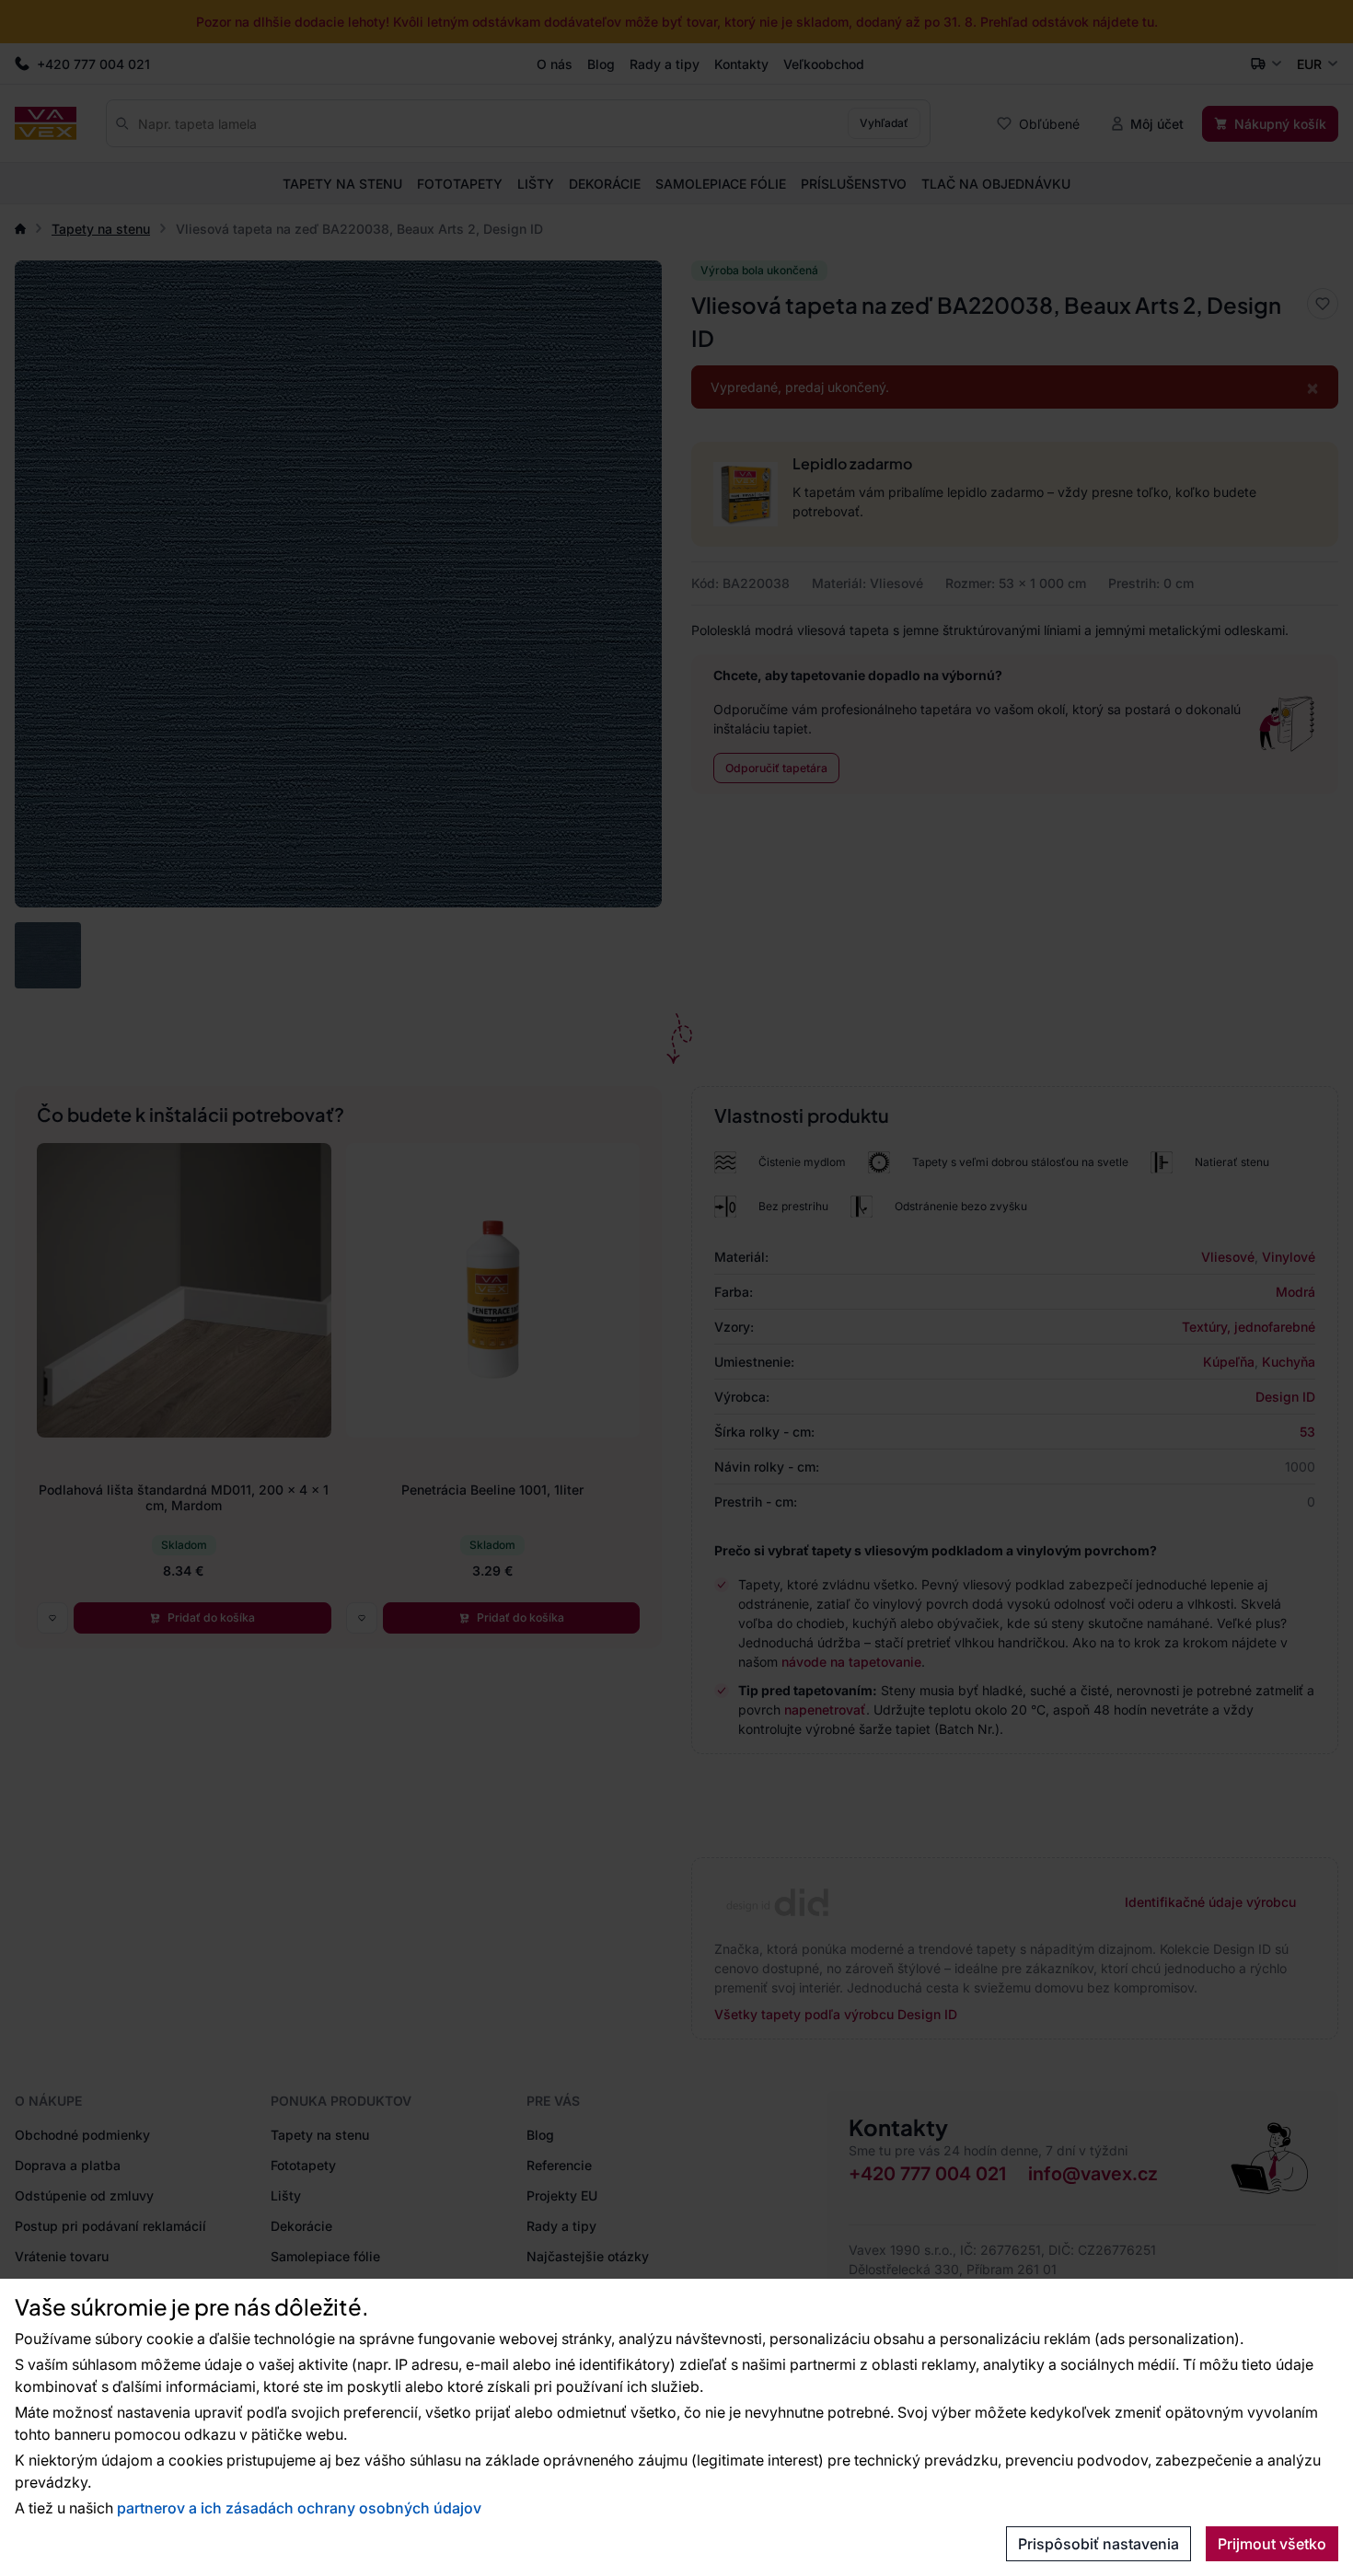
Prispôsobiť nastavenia (1099, 2544)
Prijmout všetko (1272, 2544)
